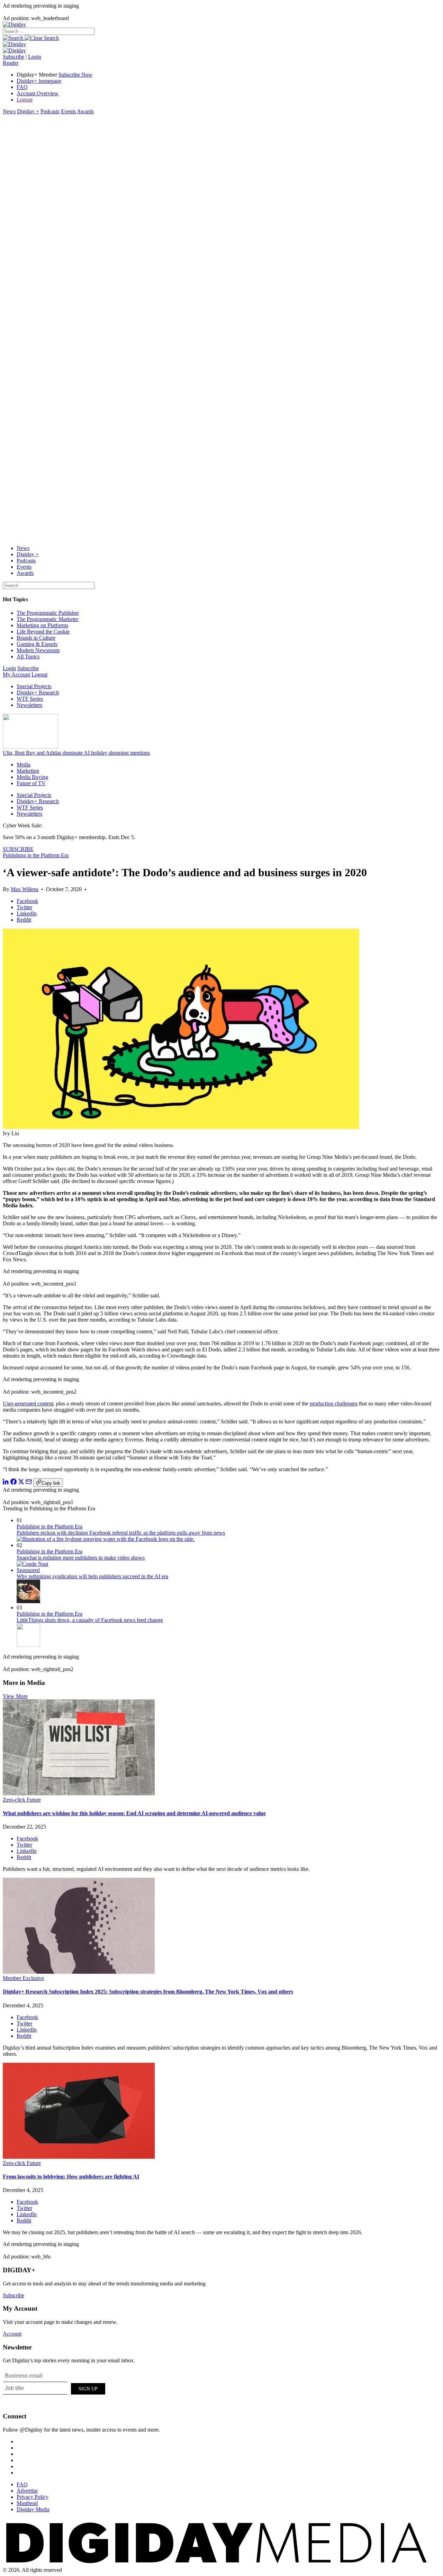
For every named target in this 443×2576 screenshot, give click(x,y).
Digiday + (28, 111)
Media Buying (32, 777)
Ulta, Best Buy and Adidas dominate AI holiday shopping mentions (76, 753)
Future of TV (31, 783)
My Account (16, 674)
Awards (85, 111)
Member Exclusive (23, 1978)
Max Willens (25, 889)
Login (35, 57)
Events (68, 111)
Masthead (27, 2503)
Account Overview (38, 93)
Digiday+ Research (38, 692)
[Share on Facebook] (13, 1483)
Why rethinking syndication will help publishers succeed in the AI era (92, 1576)
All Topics (28, 656)
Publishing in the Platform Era (36, 855)
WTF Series (30, 699)
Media (24, 765)
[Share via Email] (29, 1483)
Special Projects (34, 686)
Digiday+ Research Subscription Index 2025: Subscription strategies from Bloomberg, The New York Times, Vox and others (148, 1992)
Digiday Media (33, 2509)
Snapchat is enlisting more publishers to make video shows (81, 1558)
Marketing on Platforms (42, 625)
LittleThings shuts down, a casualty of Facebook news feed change (90, 1620)
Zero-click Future (22, 1800)
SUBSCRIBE (18, 849)
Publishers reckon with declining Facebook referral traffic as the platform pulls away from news (121, 1533)
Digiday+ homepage (39, 81)
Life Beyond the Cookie (43, 632)
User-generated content (28, 1404)
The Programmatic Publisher (48, 613)
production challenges (334, 1404)
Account (12, 2334)
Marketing (28, 771)
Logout (25, 100)
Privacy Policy (33, 2497)
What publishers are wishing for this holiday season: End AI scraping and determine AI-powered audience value (134, 1813)
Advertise (27, 2491)
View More (15, 1696)
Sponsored (28, 1570)
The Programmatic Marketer (47, 619)
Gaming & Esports (37, 644)
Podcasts (50, 111)
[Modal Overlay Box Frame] (55, 2388)
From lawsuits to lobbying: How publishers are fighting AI (71, 2177)
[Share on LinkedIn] (6, 1483)
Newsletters (29, 705)
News (9, 111)
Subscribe (13, 57)
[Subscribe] (14, 50)
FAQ (22, 87)
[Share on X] (21, 1483)
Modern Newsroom (38, 650)
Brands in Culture (36, 638)
